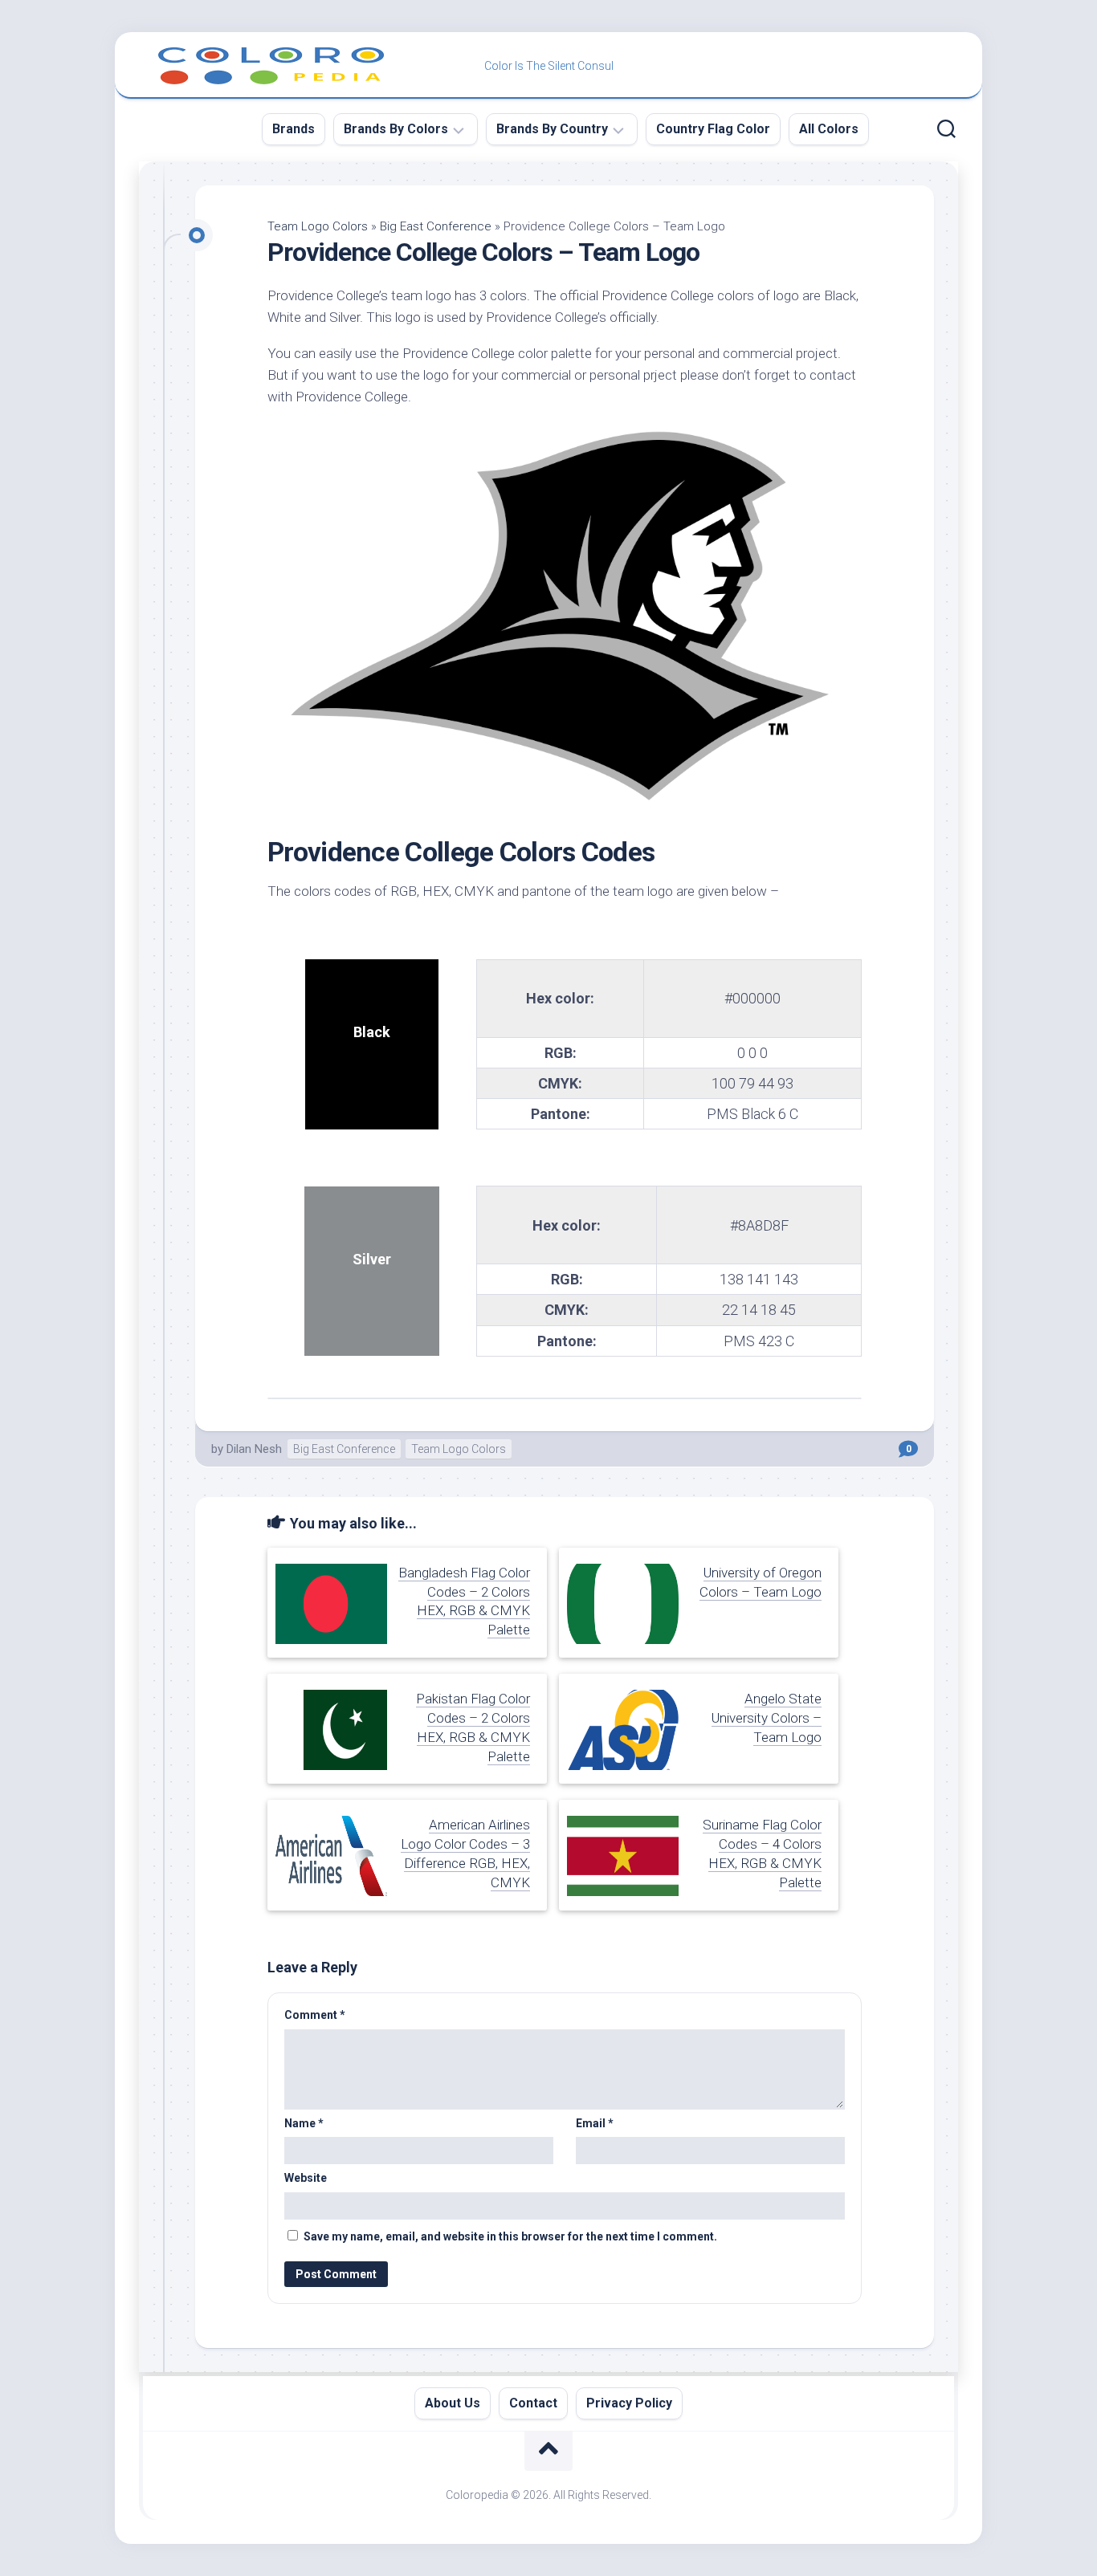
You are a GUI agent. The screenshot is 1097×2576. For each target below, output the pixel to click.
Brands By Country (552, 129)
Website (306, 2178)
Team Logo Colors (318, 226)
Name (304, 2123)
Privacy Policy (629, 2403)
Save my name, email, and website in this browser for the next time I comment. (510, 2236)
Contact (533, 2403)
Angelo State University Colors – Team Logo (767, 1718)
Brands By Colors (396, 129)
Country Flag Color (713, 129)
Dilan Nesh (254, 1449)
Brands (294, 129)
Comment (315, 2015)
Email (595, 2123)
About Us (453, 2403)
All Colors (829, 129)
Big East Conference (436, 226)
